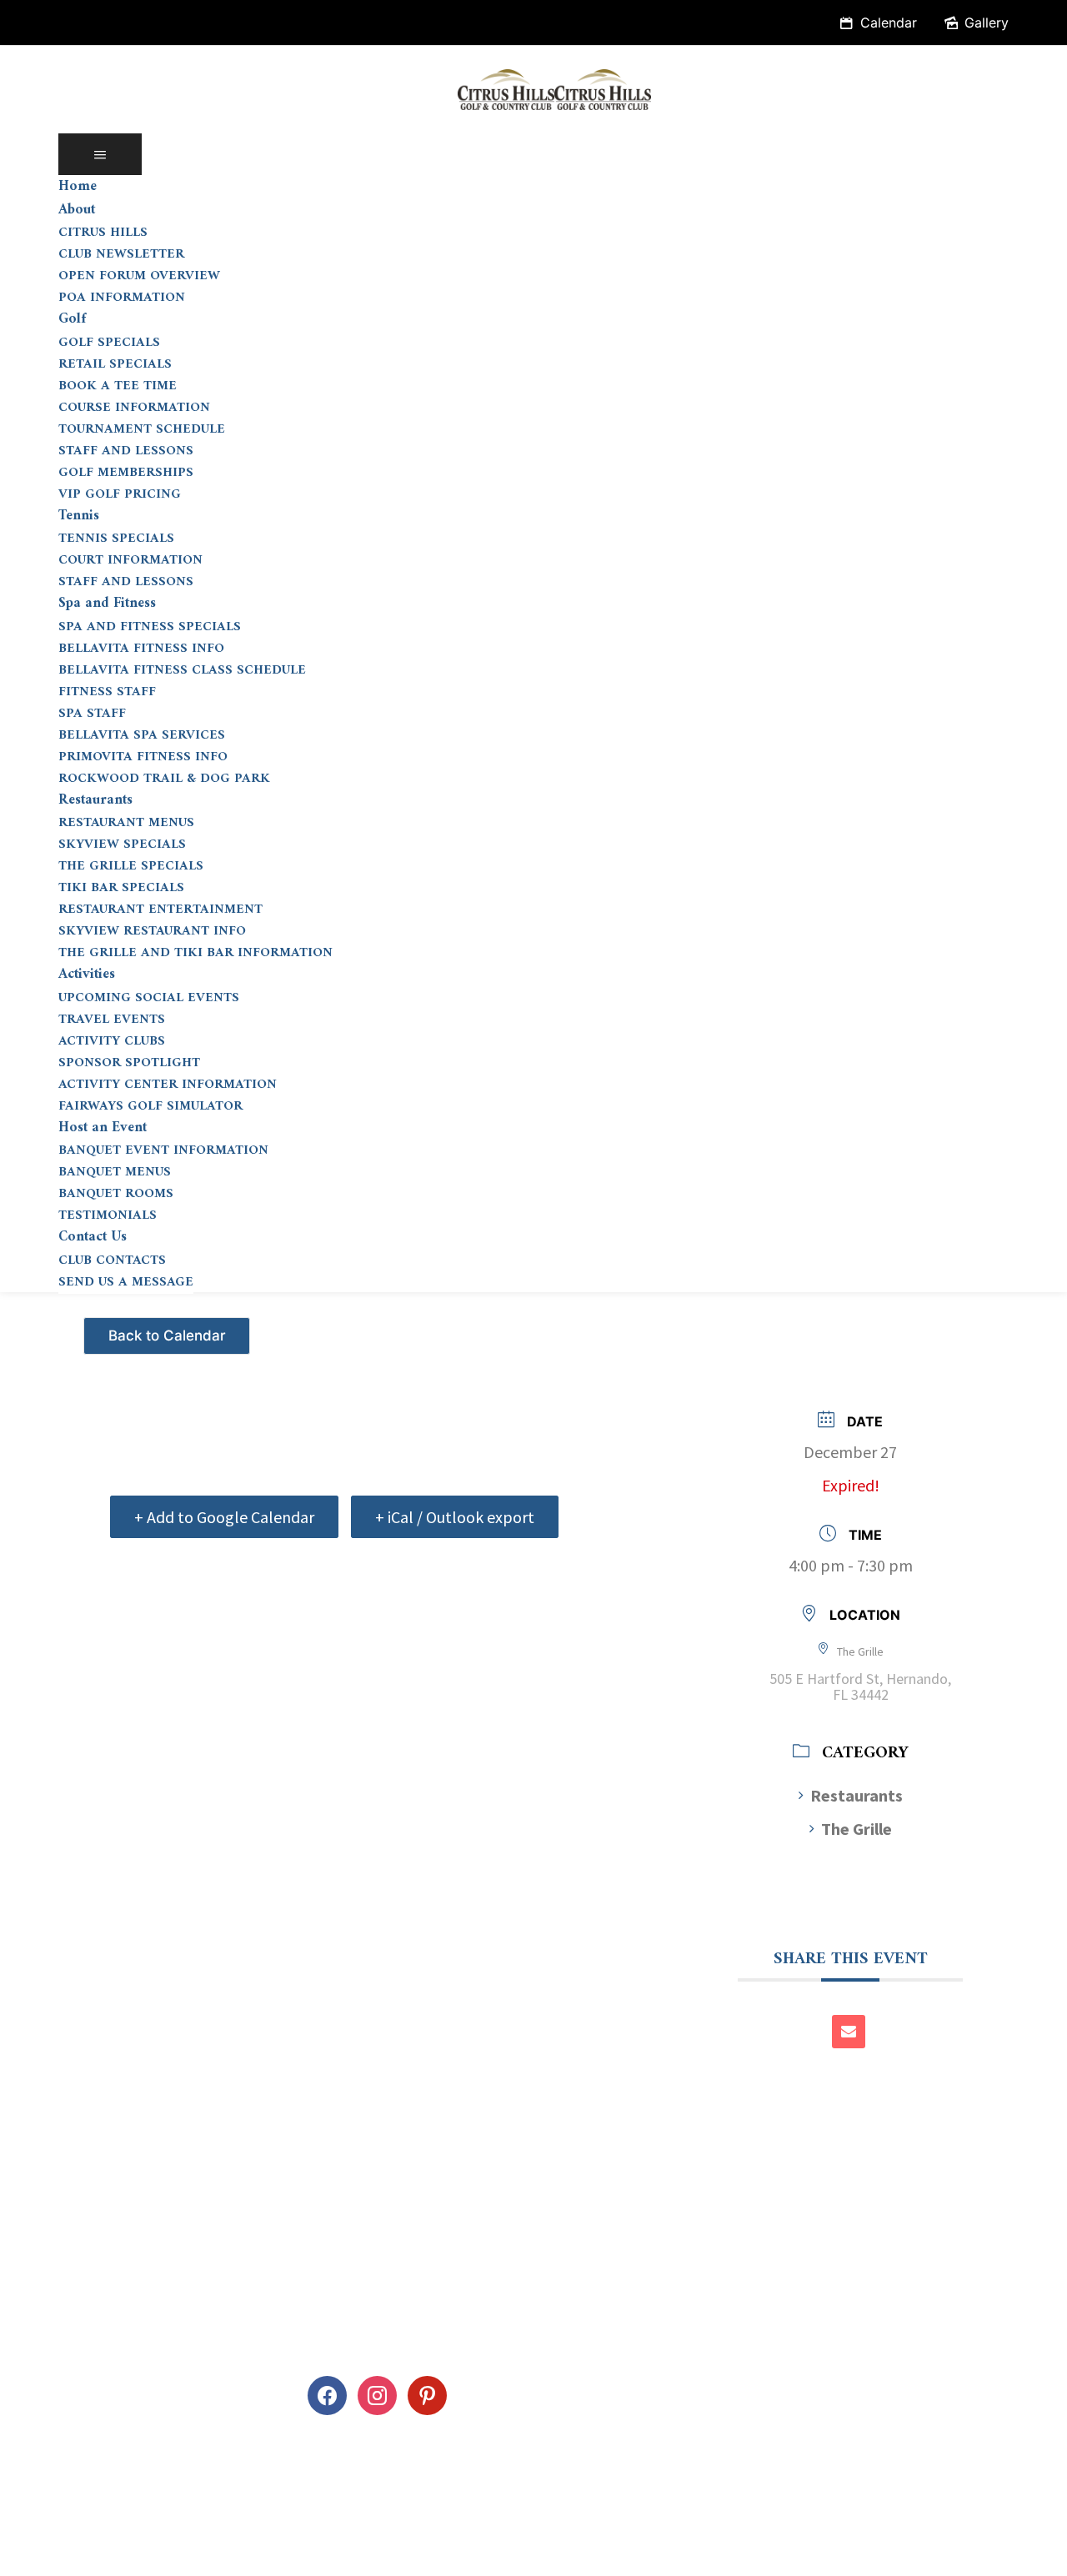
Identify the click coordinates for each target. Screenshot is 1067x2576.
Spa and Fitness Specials (150, 627)
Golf (72, 319)
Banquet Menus (115, 1172)
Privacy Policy (65, 2553)
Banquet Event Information (163, 1150)
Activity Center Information (168, 1085)
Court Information (130, 560)
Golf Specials (109, 343)
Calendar (889, 23)
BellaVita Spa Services (142, 735)
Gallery (987, 23)
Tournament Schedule (142, 429)
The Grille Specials (131, 866)
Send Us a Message (126, 1282)
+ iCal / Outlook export (455, 1517)
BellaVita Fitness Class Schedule (182, 670)
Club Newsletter (121, 254)
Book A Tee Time (118, 386)
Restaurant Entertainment (160, 910)
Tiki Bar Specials (121, 888)
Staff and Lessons (126, 451)
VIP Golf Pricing (120, 494)
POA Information (122, 298)
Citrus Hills (103, 233)
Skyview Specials (122, 844)
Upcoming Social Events (149, 998)
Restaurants (95, 800)
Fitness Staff (107, 692)
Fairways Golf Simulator (150, 1106)
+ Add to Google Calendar (224, 1517)
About (77, 210)
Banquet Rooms (116, 1194)
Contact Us (93, 1237)
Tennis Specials (116, 539)
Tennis (79, 516)
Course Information (134, 408)
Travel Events (112, 1020)
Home (78, 187)
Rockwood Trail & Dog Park (164, 779)
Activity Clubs (112, 1041)
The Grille (857, 1829)
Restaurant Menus (126, 823)
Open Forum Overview (139, 276)
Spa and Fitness (107, 604)
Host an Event (103, 1128)
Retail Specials (115, 364)
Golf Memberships (126, 473)
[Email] (849, 2032)
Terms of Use (181, 2553)
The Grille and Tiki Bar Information (195, 953)
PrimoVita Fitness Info (143, 757)
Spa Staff (92, 714)
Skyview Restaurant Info (152, 931)
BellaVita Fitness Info (141, 649)
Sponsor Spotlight (129, 1063)
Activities (87, 975)
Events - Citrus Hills (169, 1329)
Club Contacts (112, 1260)
